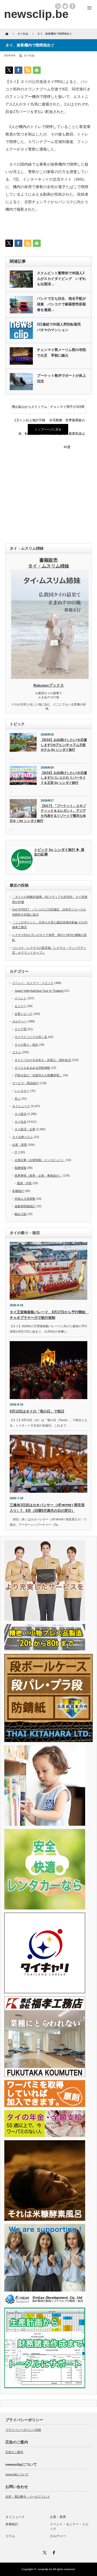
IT (16, 1152)
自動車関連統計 (25, 1206)
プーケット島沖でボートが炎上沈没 (61, 378)
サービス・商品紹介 (25, 1083)
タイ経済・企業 (25, 1129)
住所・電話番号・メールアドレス (28, 2497)
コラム (17, 1052)
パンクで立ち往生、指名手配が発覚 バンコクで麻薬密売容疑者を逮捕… (61, 304)
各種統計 (18, 1191)
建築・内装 (24, 1183)
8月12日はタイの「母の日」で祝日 (37, 1411)
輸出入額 (20, 1214)
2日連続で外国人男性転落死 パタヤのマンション (61, 327)
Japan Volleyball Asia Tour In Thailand (39, 991)
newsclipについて (17, 2474)
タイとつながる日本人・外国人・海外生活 (43, 1060)
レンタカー (22, 1091)
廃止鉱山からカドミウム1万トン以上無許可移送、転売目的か (30, 409)
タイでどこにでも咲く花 (31, 1037)
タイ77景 (21, 1029)
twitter (65, 6)
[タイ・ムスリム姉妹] (50, 677)
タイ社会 (29, 55)
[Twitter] (44, 2552)
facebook (72, 6)
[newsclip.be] (36, 14)
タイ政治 (20, 1114)
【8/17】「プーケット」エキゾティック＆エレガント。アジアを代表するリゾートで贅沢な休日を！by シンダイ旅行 (48, 813)
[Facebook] (53, 2552)
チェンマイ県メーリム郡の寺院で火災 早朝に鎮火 (61, 353)
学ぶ (18, 1099)
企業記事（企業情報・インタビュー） (40, 1160)
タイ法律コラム (22, 1137)
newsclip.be (45, 2569)
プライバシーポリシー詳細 (23, 2430)
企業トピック (23, 1014)
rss (58, 6)
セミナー (20, 1006)
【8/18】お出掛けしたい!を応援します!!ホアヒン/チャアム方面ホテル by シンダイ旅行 (64, 745)
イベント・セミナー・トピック (33, 983)
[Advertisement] (48, 489)
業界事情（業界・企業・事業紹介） (38, 1176)
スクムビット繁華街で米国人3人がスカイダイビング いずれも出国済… (61, 279)
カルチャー (20, 1021)
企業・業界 (20, 1145)
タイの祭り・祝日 (26, 1045)
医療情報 (20, 1168)
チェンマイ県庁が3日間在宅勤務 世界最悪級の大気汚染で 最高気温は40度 (67, 409)
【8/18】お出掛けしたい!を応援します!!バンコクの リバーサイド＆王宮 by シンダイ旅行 (64, 778)
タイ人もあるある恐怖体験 (32, 1068)
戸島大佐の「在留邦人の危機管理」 (38, 1075)
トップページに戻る (48, 429)
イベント (20, 998)
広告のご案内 (14, 2452)
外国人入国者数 (25, 1199)
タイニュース (21, 1106)
